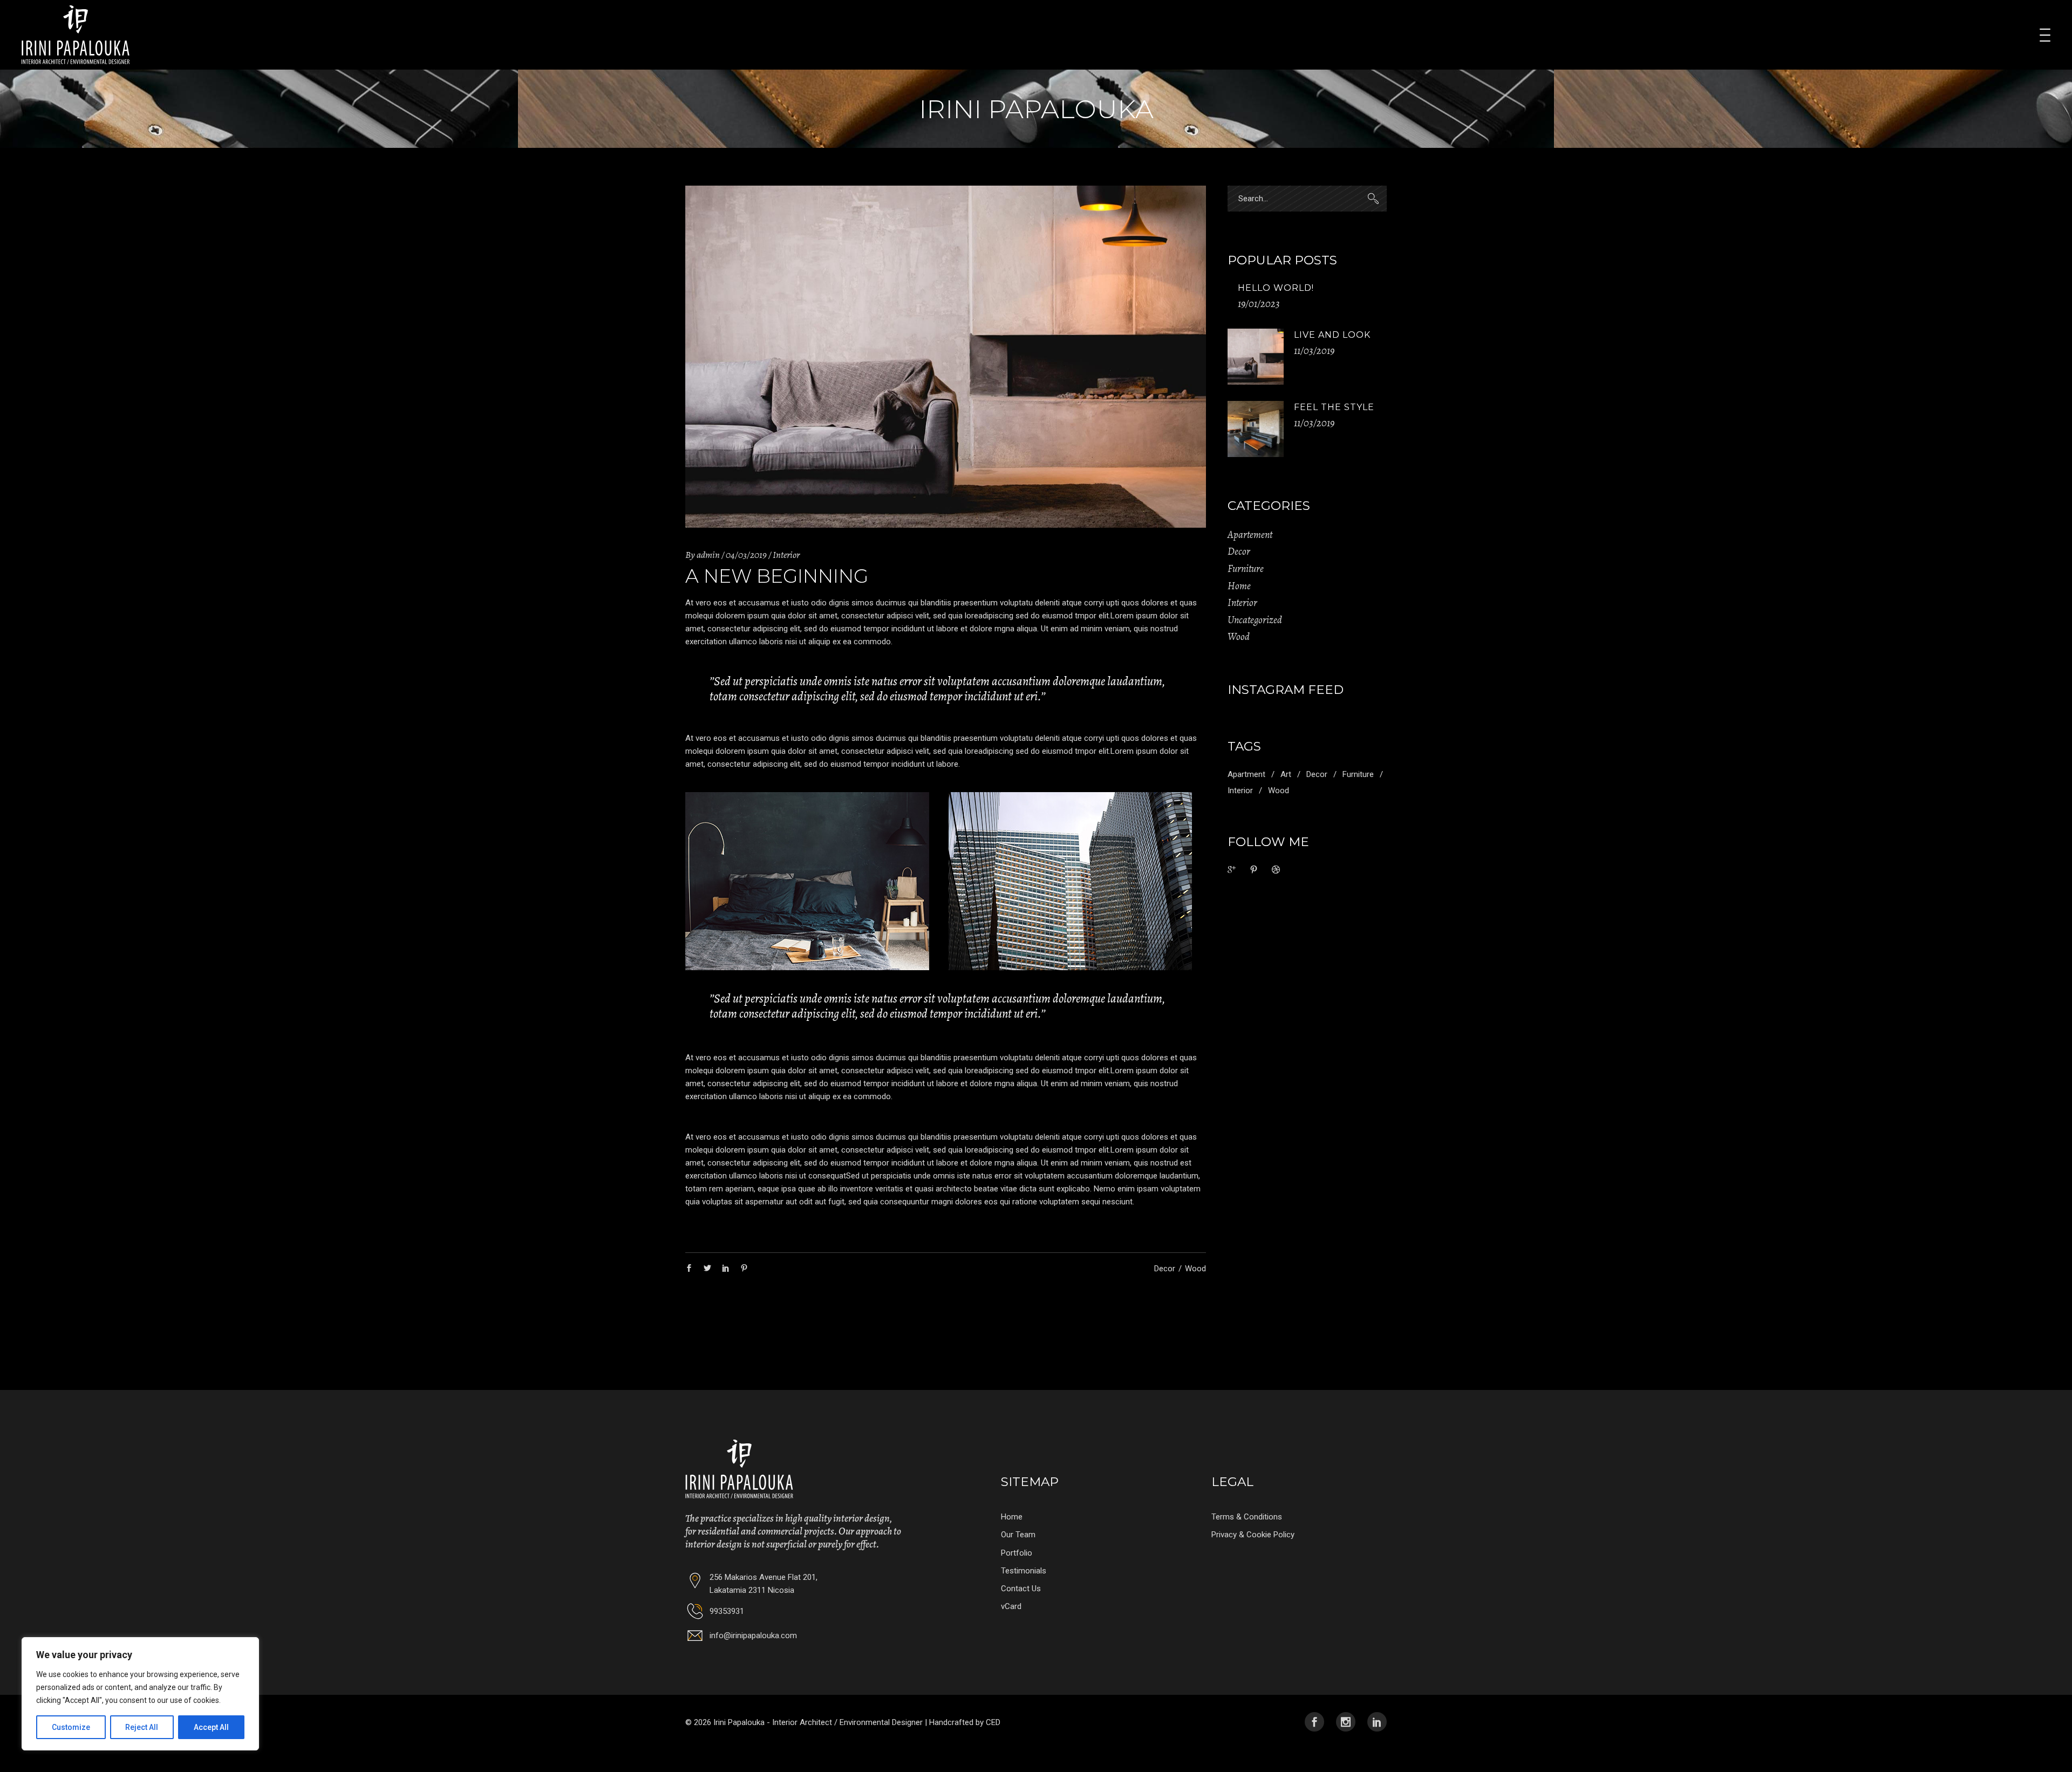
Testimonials (1024, 1571)
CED (993, 1722)
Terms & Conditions (1247, 1517)
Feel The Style (1334, 407)
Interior (786, 555)
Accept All (211, 1727)
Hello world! (1276, 288)
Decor (1165, 1269)
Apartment (1246, 774)
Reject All (142, 1727)
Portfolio (1017, 1553)
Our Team (1018, 1535)
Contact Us (1021, 1589)
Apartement (1250, 535)
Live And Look (1332, 335)
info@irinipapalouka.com (753, 1635)
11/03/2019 (1314, 351)
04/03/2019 (746, 555)
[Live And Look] (1256, 357)
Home (1239, 586)
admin (708, 555)
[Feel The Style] (1256, 429)
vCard (1011, 1606)
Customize (71, 1727)
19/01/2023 (1259, 304)
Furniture (1246, 569)
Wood (1195, 1269)
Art (1286, 774)
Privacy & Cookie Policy (1253, 1535)
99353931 (727, 1611)
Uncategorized (1255, 620)
